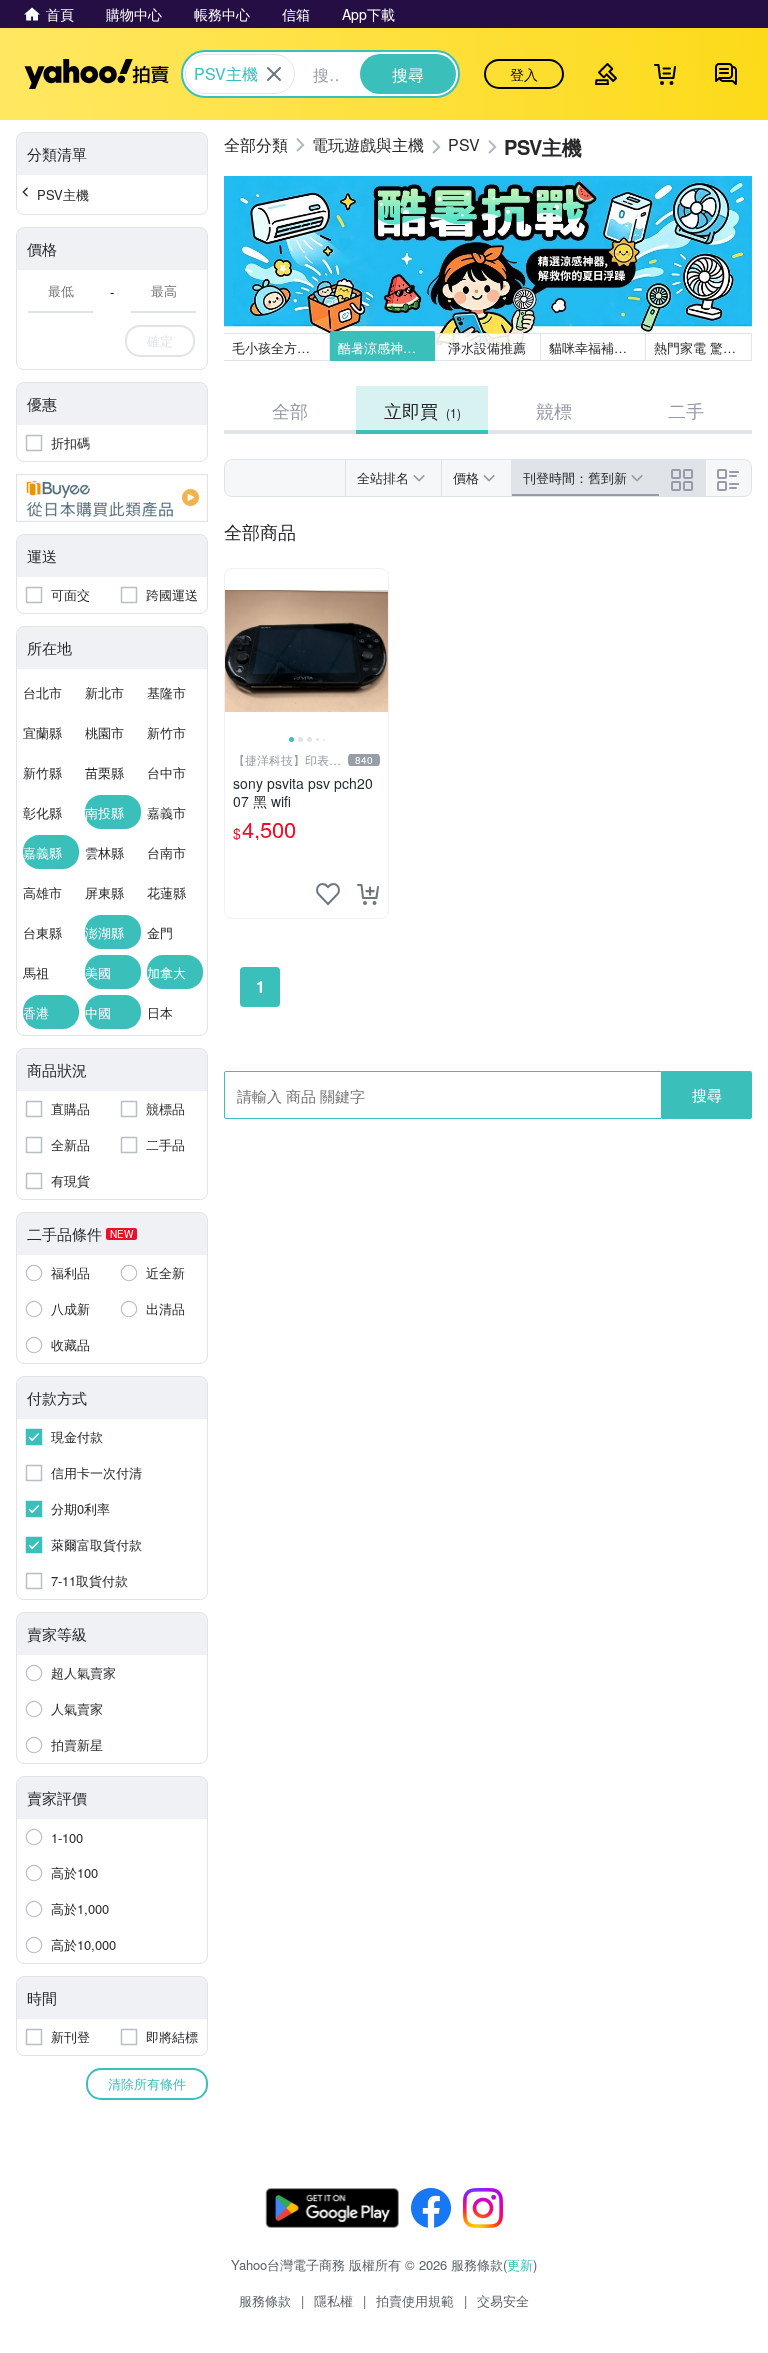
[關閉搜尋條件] (274, 74)
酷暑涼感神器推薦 (387, 347)
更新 (520, 2264)
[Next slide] (375, 651)
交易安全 (503, 2300)
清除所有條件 (147, 2083)
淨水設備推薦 (488, 347)
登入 (524, 74)
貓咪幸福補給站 (594, 347)
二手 (686, 410)
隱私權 (333, 2300)
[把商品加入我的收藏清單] (328, 894)
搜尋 (707, 1094)
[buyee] (112, 498)
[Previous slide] (238, 651)
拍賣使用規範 (415, 2300)
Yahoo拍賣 (96, 74)
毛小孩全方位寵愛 (281, 347)
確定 (160, 340)
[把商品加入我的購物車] (368, 894)
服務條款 (265, 2300)
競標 (554, 410)
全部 (290, 410)
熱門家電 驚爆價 (701, 347)
